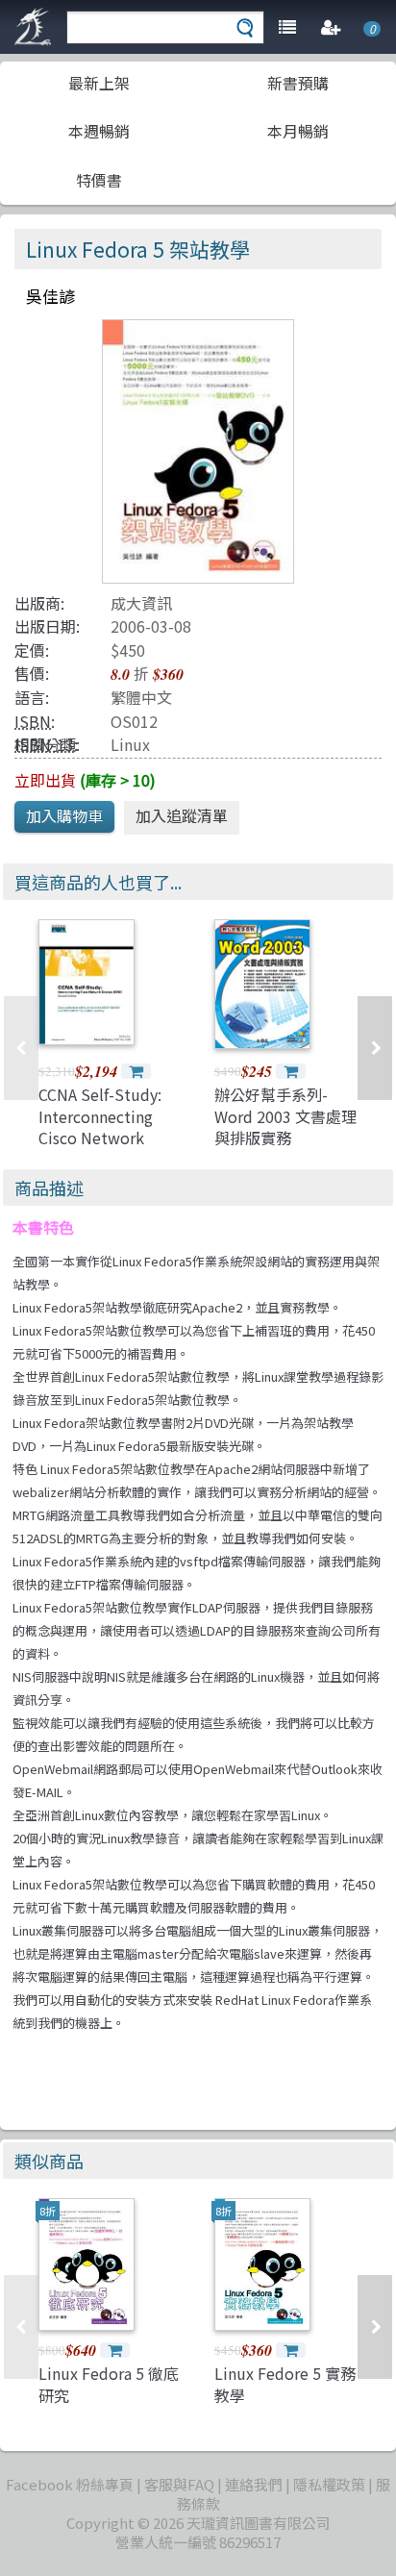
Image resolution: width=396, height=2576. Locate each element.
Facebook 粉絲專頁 (70, 2484)
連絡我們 (254, 2484)
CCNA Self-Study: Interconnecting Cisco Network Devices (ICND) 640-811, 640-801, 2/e (110, 1138)
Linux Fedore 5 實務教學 (285, 2384)
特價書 (99, 180)
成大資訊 (141, 603)
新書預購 (298, 83)
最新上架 (99, 83)
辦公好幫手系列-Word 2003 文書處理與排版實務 (285, 1116)
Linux (130, 744)
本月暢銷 (298, 131)
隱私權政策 (329, 2484)
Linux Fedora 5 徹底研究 (109, 2384)
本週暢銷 (99, 131)
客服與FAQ (179, 2484)
